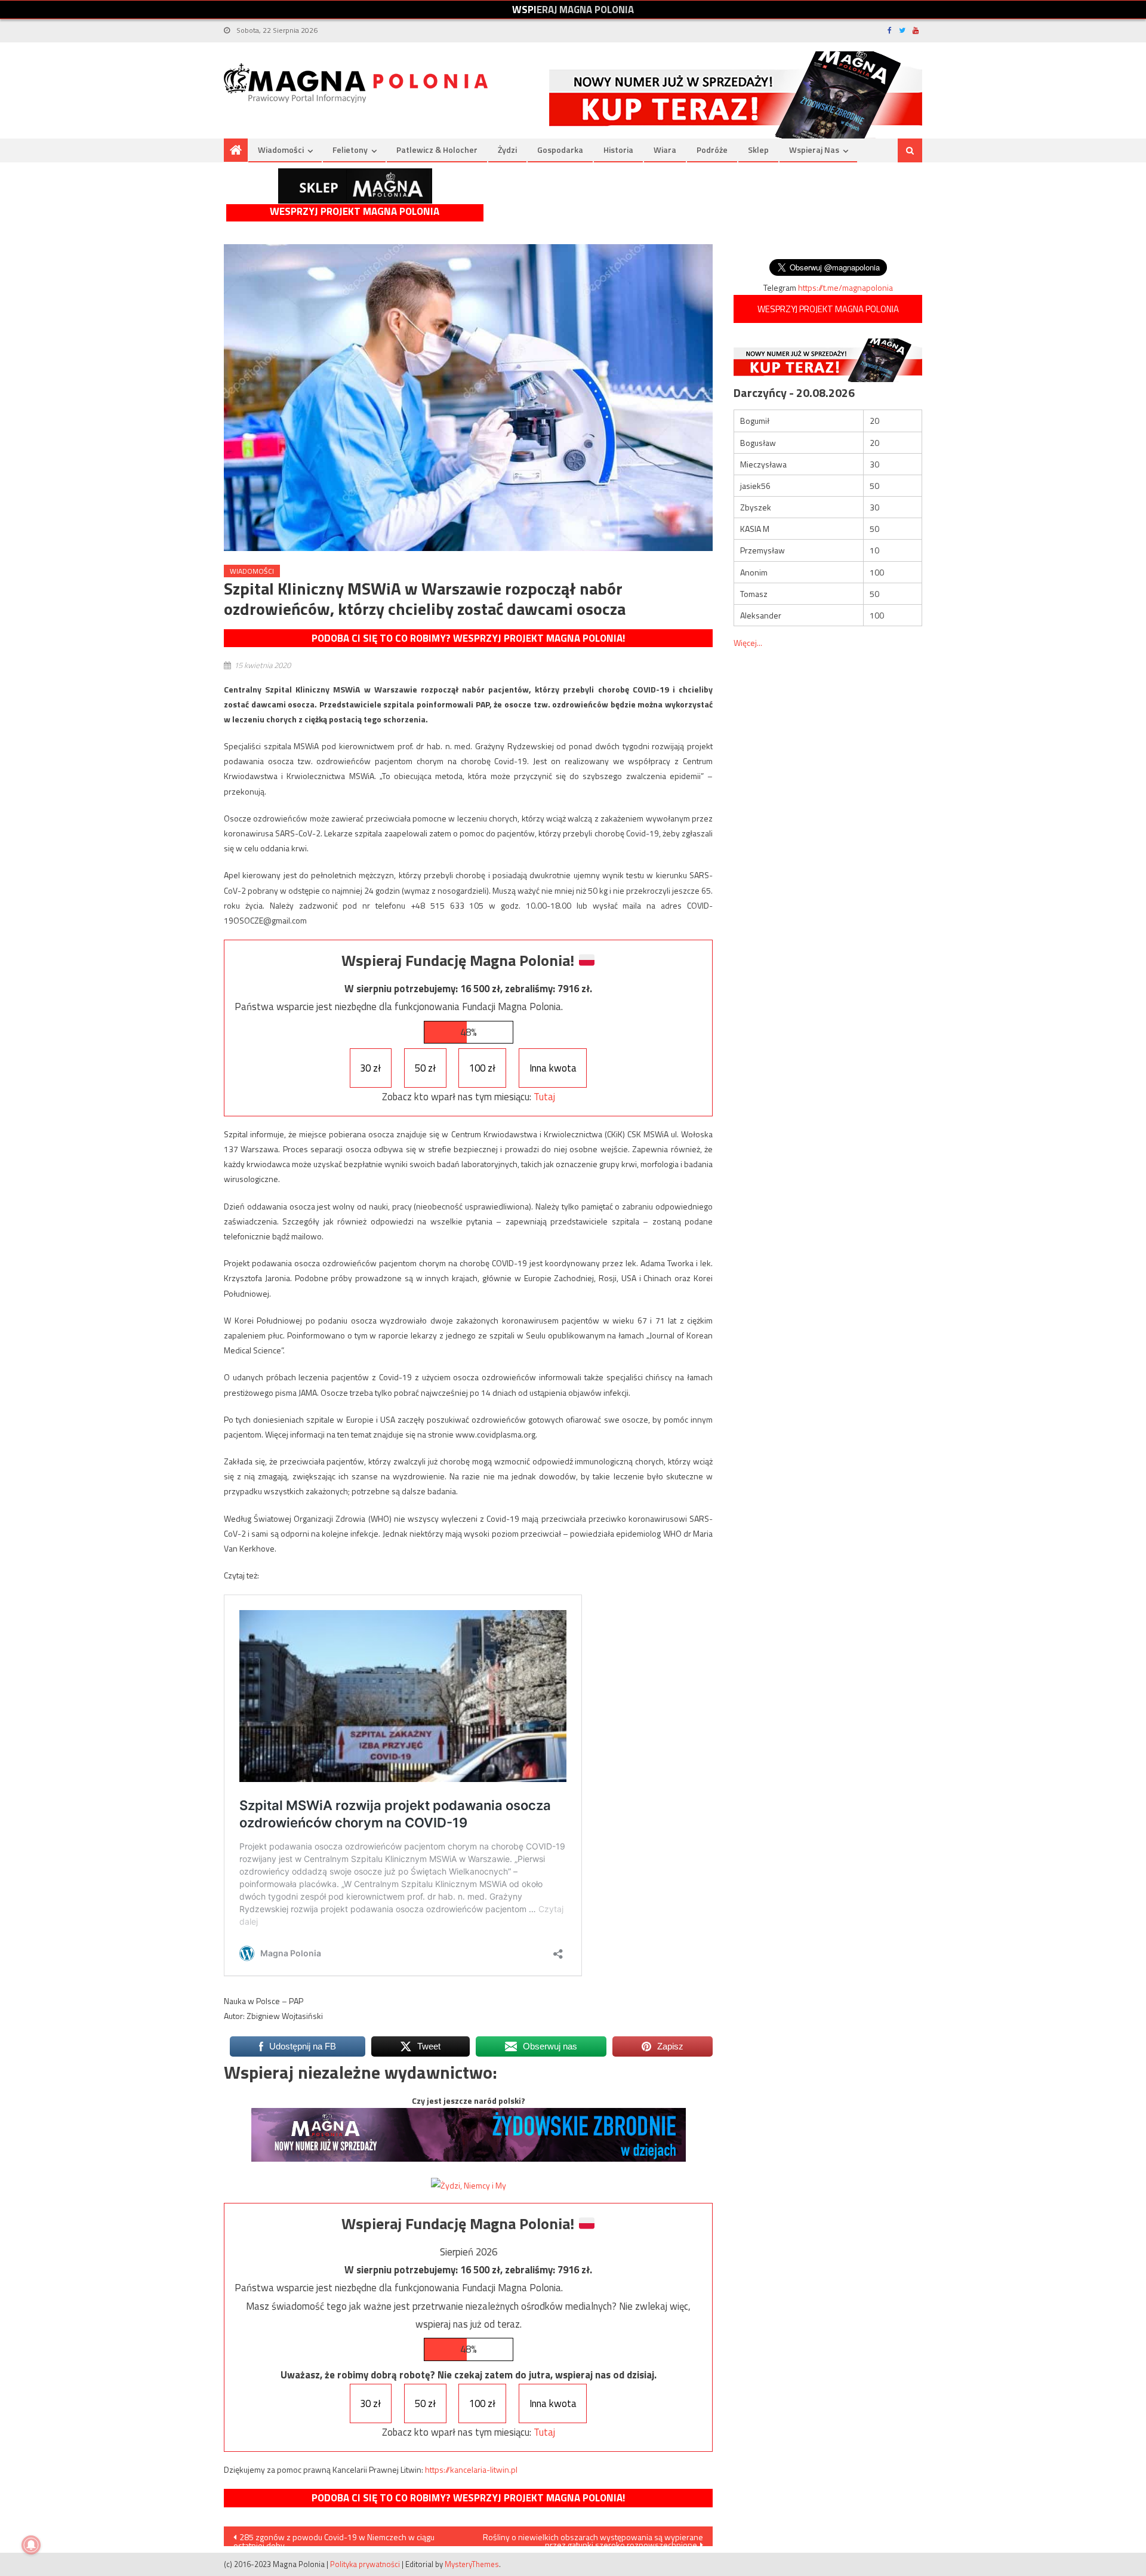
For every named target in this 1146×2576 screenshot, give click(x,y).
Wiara (665, 150)
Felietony (350, 150)
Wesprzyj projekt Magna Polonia (355, 212)
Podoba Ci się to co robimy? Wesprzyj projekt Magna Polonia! (468, 638)
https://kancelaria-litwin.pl (471, 2469)
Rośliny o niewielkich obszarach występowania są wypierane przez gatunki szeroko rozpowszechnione (593, 2538)
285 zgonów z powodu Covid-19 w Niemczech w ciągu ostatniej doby (334, 2538)
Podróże (712, 150)
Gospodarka (560, 150)
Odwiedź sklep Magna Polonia (355, 186)
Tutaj (544, 1097)
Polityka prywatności (365, 2564)
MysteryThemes (472, 2564)
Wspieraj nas (814, 150)
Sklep (758, 150)
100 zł (482, 1068)
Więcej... (748, 643)
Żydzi (507, 150)
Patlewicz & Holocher (437, 150)
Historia (618, 150)
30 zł (370, 1068)
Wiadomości (281, 150)
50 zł (425, 1068)
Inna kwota (553, 1068)
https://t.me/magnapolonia (845, 287)
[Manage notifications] (31, 2545)
